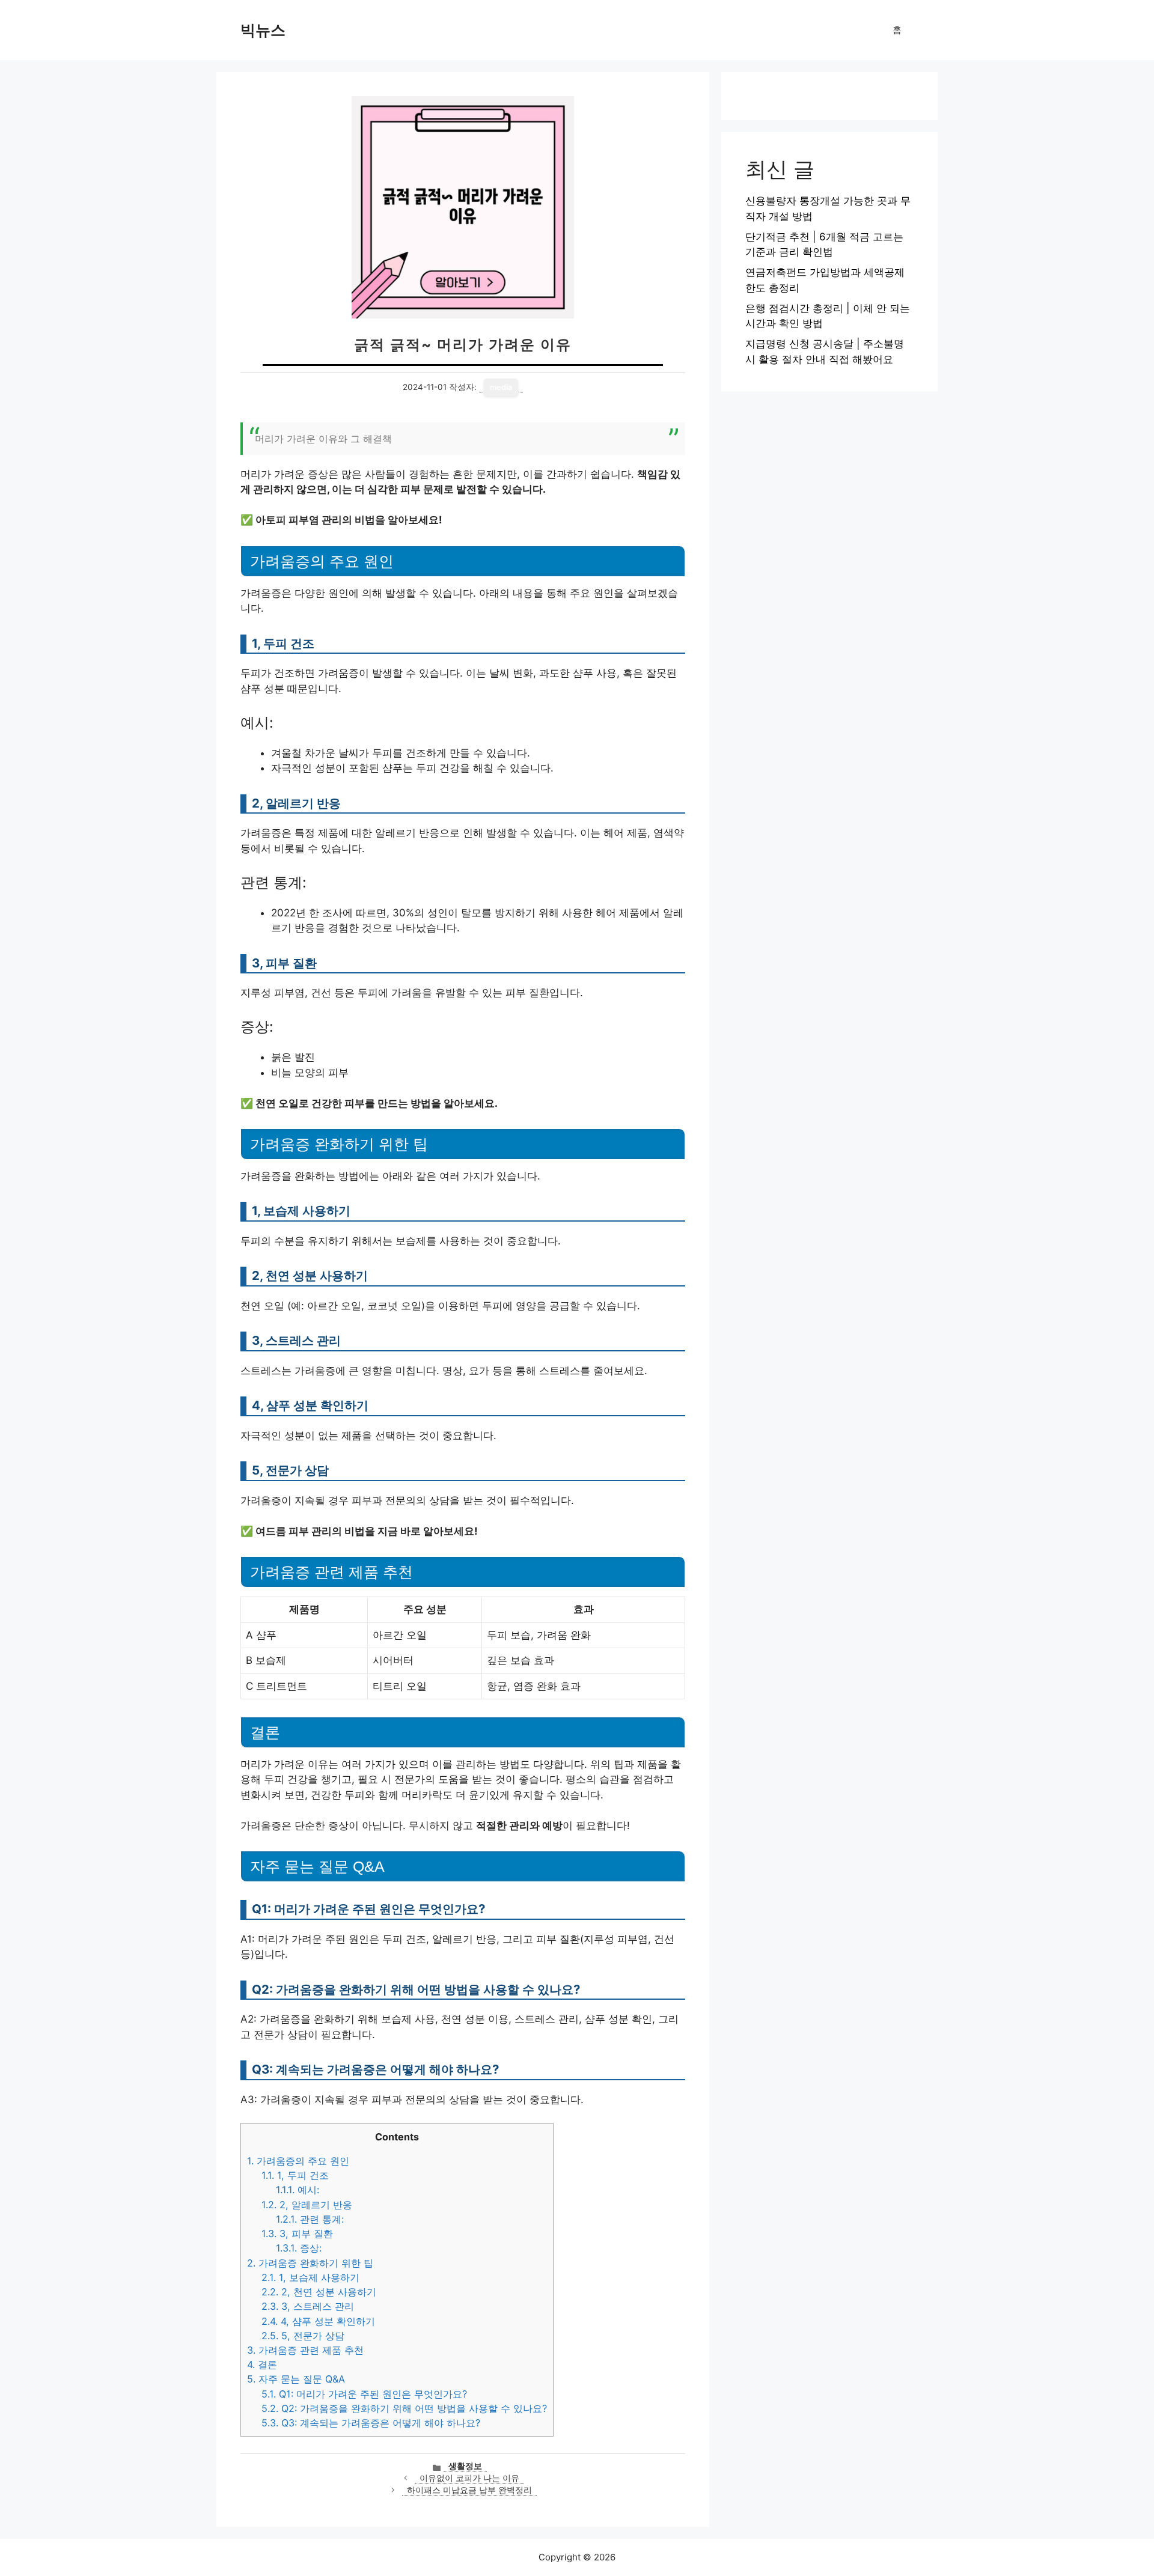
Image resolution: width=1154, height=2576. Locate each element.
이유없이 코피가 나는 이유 (469, 2478)
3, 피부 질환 (297, 2233)
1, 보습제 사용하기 (310, 2277)
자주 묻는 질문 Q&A (296, 2379)
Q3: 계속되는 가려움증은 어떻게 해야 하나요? (371, 2423)
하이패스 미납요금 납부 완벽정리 (469, 2490)
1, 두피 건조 (295, 2175)
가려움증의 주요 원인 (298, 2161)
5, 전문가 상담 (303, 2336)
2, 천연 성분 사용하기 (319, 2292)
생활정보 (465, 2466)
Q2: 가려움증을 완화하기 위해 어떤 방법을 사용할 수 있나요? (404, 2408)
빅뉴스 (263, 30)
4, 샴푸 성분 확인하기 (318, 2321)
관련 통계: (310, 2219)
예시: (298, 2190)
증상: (299, 2248)
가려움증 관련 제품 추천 (305, 2350)
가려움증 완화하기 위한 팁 (310, 2263)
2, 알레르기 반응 (307, 2205)
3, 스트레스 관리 (308, 2306)
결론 (262, 2364)
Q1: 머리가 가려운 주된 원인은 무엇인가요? (364, 2394)
